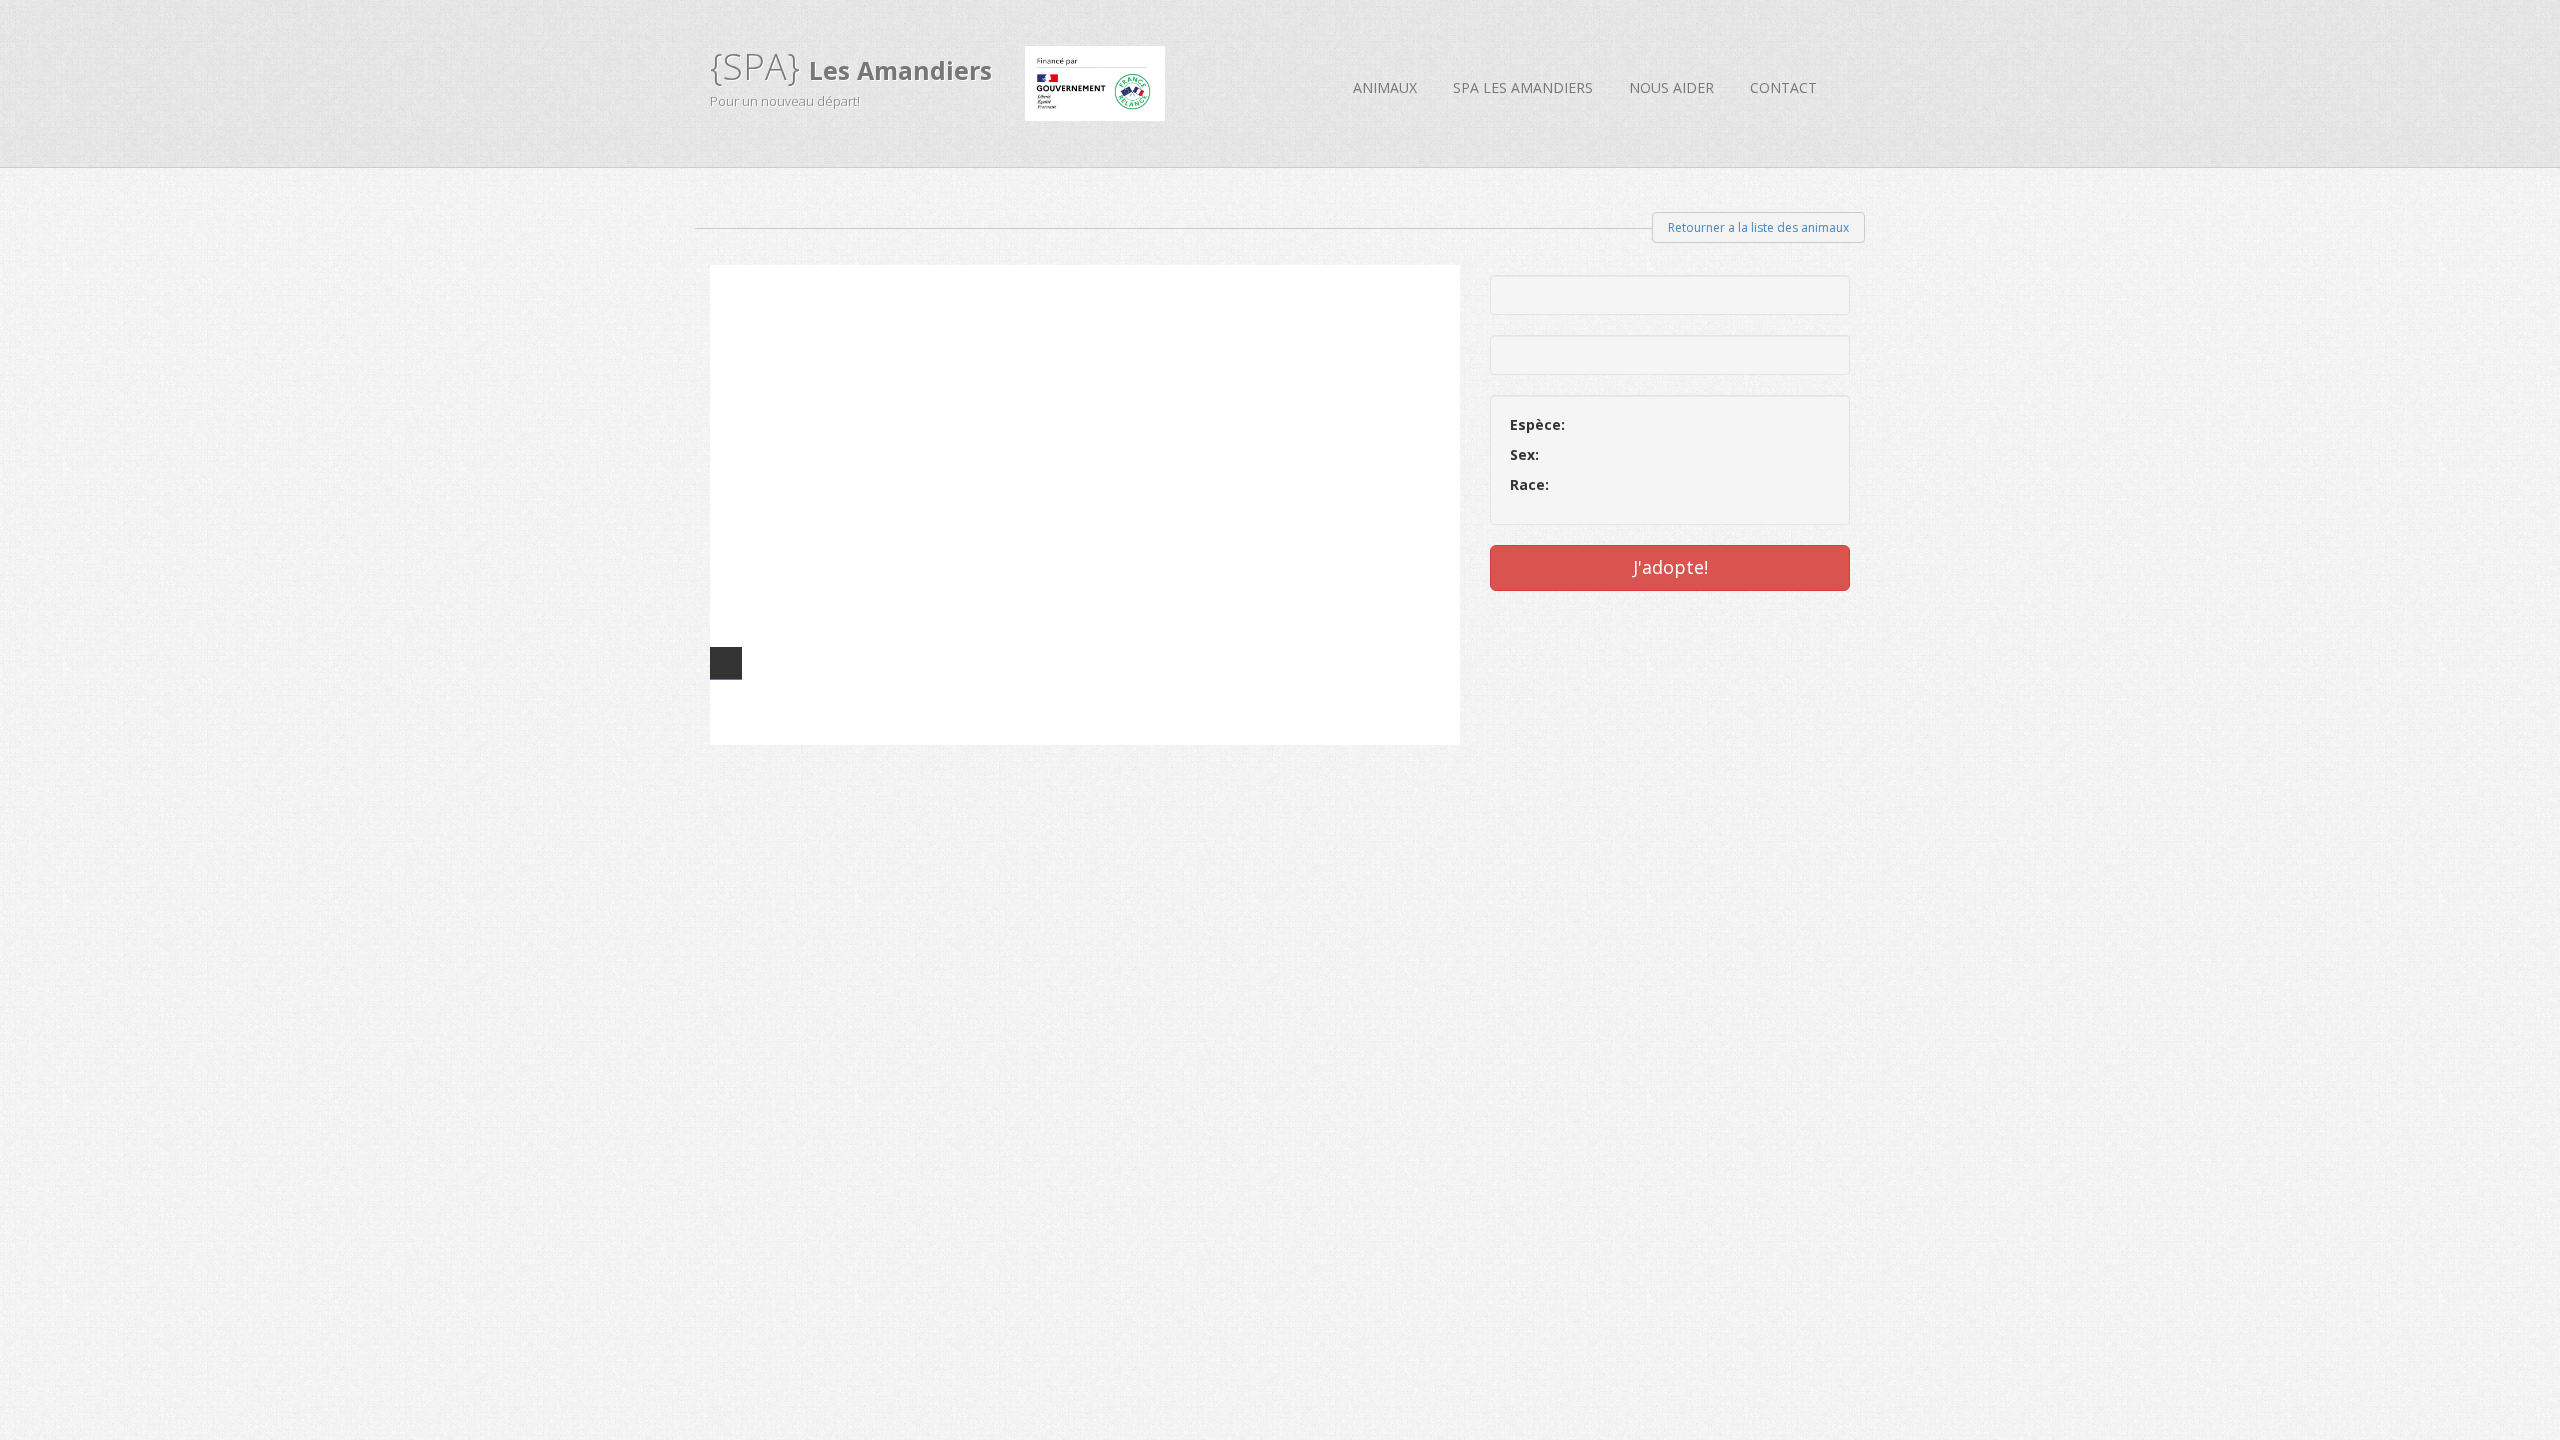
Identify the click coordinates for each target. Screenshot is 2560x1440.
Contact (1783, 87)
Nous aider (1671, 87)
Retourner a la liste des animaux (1758, 227)
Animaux (1385, 87)
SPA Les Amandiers (1523, 87)
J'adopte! (1670, 567)
